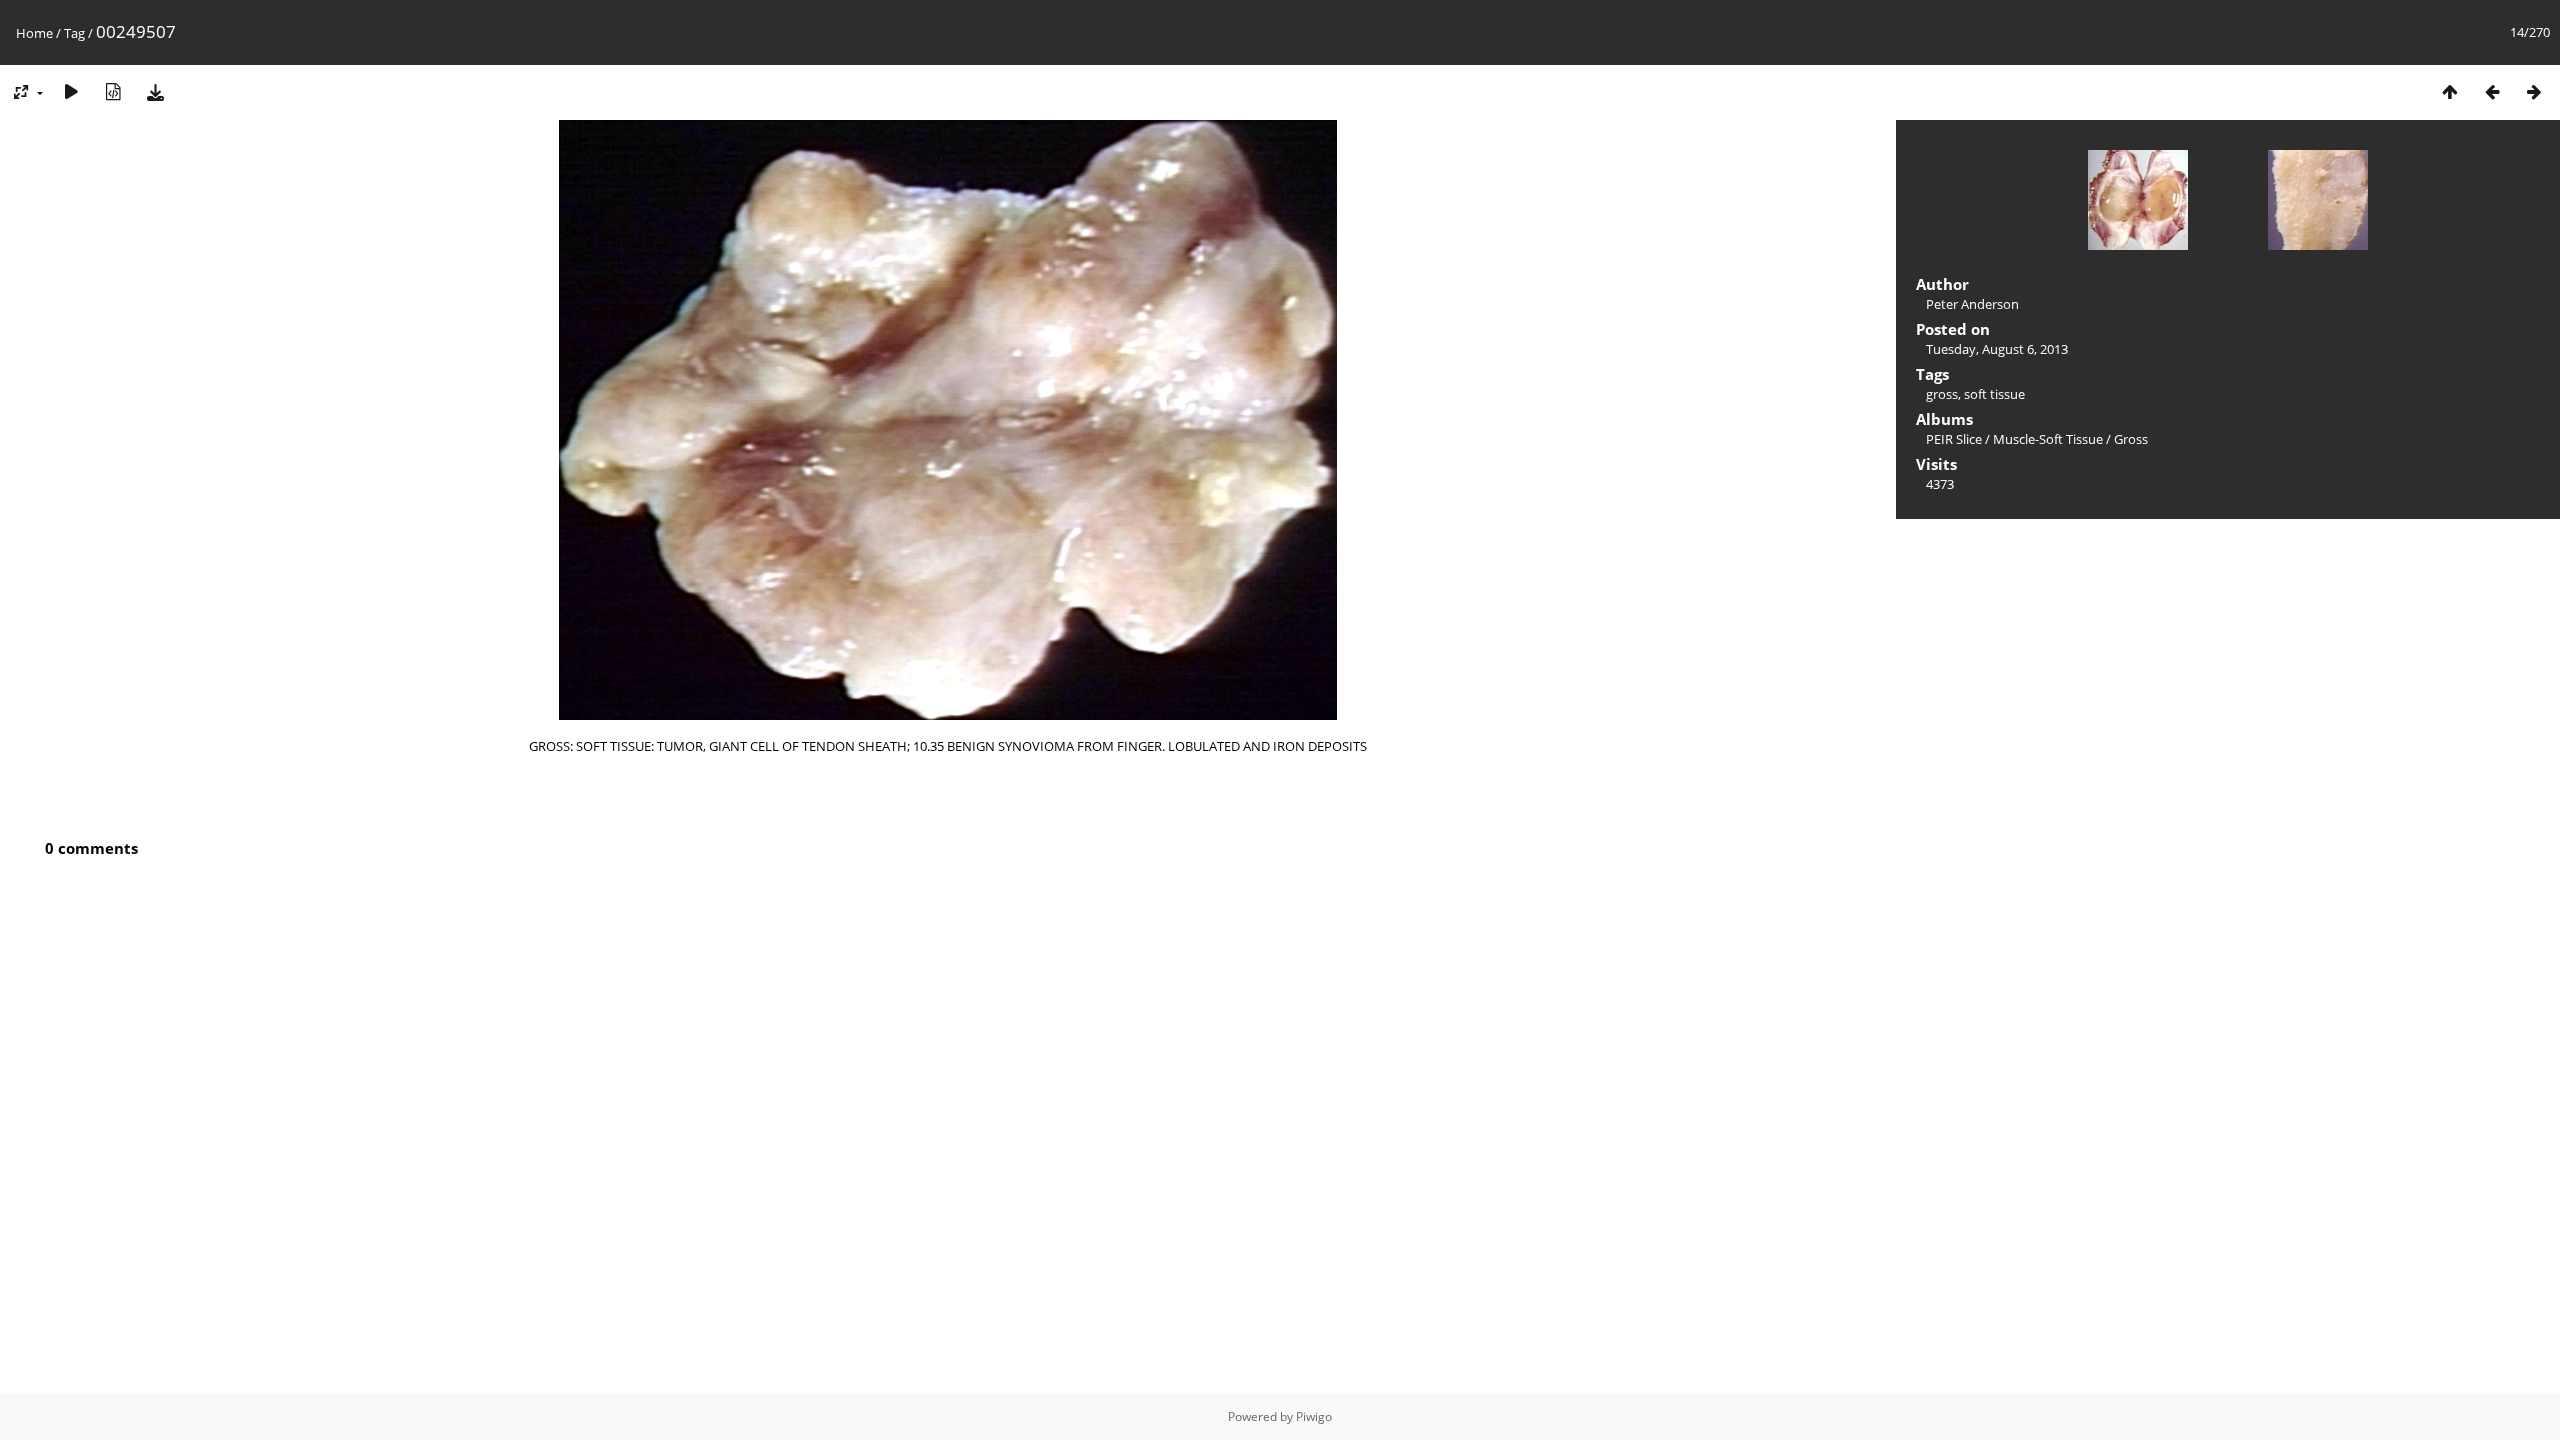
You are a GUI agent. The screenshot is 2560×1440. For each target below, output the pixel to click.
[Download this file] (155, 91)
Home (34, 33)
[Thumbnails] (2450, 91)
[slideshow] (71, 91)
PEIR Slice (1954, 439)
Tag (74, 33)
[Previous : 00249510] (2492, 91)
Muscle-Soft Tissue (2048, 439)
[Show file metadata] (113, 91)
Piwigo (1314, 1416)
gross (1942, 394)
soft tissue (1994, 394)
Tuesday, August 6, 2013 (1997, 349)
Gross (2131, 439)
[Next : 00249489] (2534, 91)
